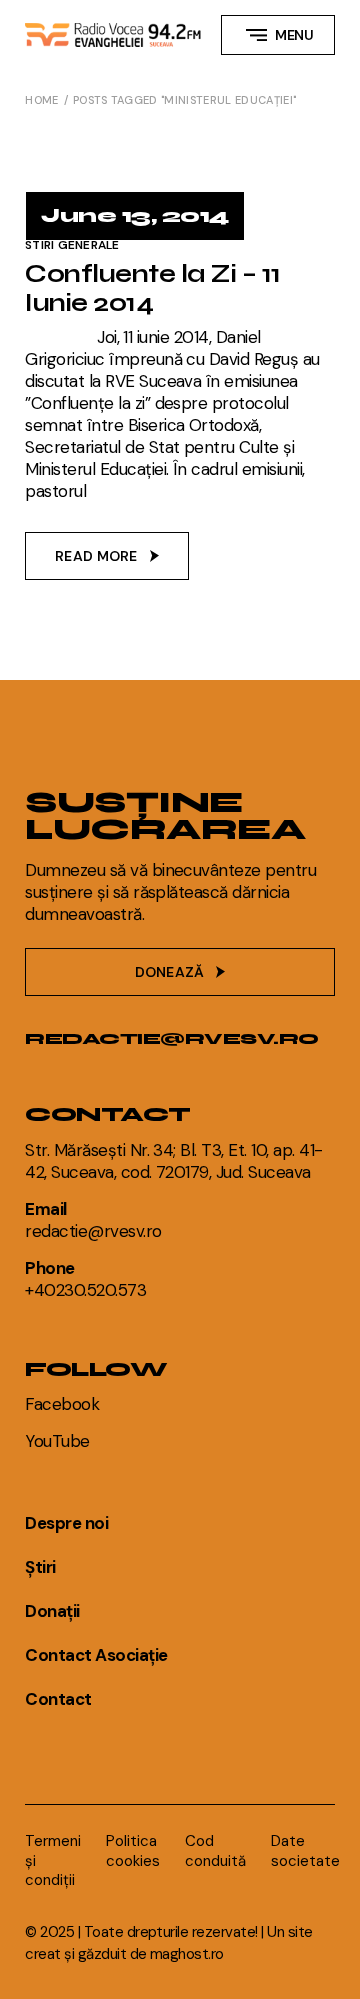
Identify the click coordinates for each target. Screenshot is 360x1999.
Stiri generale (72, 245)
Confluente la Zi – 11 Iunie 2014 (153, 288)
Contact (58, 1699)
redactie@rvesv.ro (171, 1038)
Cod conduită (215, 1851)
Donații (52, 1611)
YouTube (57, 1441)
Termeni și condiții (53, 1861)
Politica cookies (133, 1851)
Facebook (62, 1404)
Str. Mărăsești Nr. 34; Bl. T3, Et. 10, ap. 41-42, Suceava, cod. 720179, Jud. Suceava (174, 1161)
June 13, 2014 (134, 215)
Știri (40, 1567)
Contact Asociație (96, 1655)
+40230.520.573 (85, 1290)
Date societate (305, 1851)
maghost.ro (187, 1954)
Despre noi (66, 1523)
